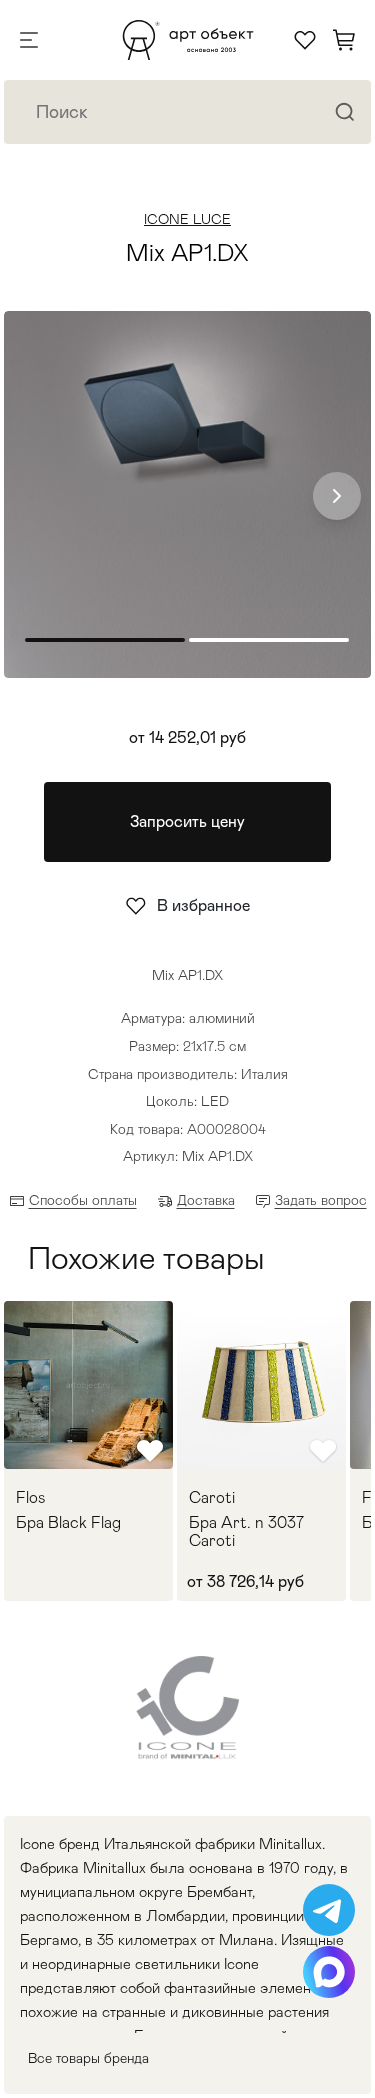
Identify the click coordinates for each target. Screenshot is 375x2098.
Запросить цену (187, 821)
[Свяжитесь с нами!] (329, 1910)
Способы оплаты (83, 1200)
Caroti (212, 1498)
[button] (337, 496)
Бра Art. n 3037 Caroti (246, 1531)
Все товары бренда (88, 2058)
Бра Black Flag (68, 1523)
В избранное (203, 905)
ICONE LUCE (187, 219)
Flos (31, 1498)
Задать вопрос (321, 1200)
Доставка (206, 1200)
